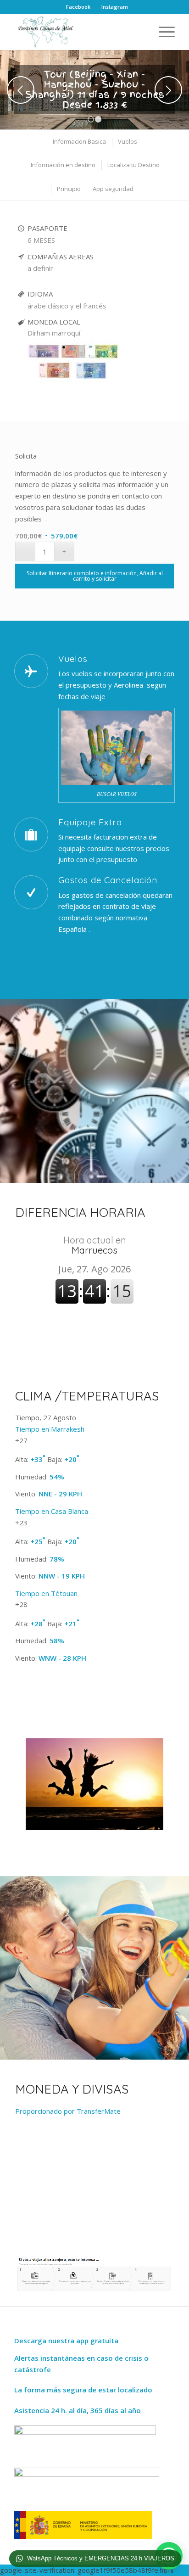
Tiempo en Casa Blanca (52, 1511)
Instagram (115, 7)
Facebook (78, 7)
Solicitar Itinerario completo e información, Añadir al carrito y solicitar (95, 576)
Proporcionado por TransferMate (68, 2111)
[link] (73, 384)
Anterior (21, 90)
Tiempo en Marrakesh (50, 1429)
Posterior (168, 90)
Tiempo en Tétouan (46, 1593)
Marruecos (95, 1245)
